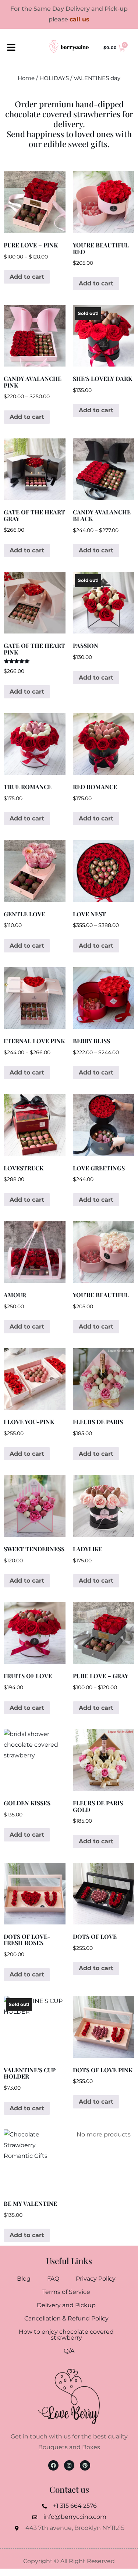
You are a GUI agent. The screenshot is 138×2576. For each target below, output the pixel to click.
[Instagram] (69, 2465)
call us (79, 19)
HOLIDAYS (54, 78)
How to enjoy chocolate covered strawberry (66, 2335)
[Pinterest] (85, 2465)
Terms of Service (66, 2292)
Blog (24, 2279)
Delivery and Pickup (66, 2305)
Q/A (69, 2351)
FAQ (53, 2279)
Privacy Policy (96, 2279)
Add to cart (27, 277)
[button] (11, 48)
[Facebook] (53, 2465)
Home (26, 78)
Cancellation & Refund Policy (66, 2318)
